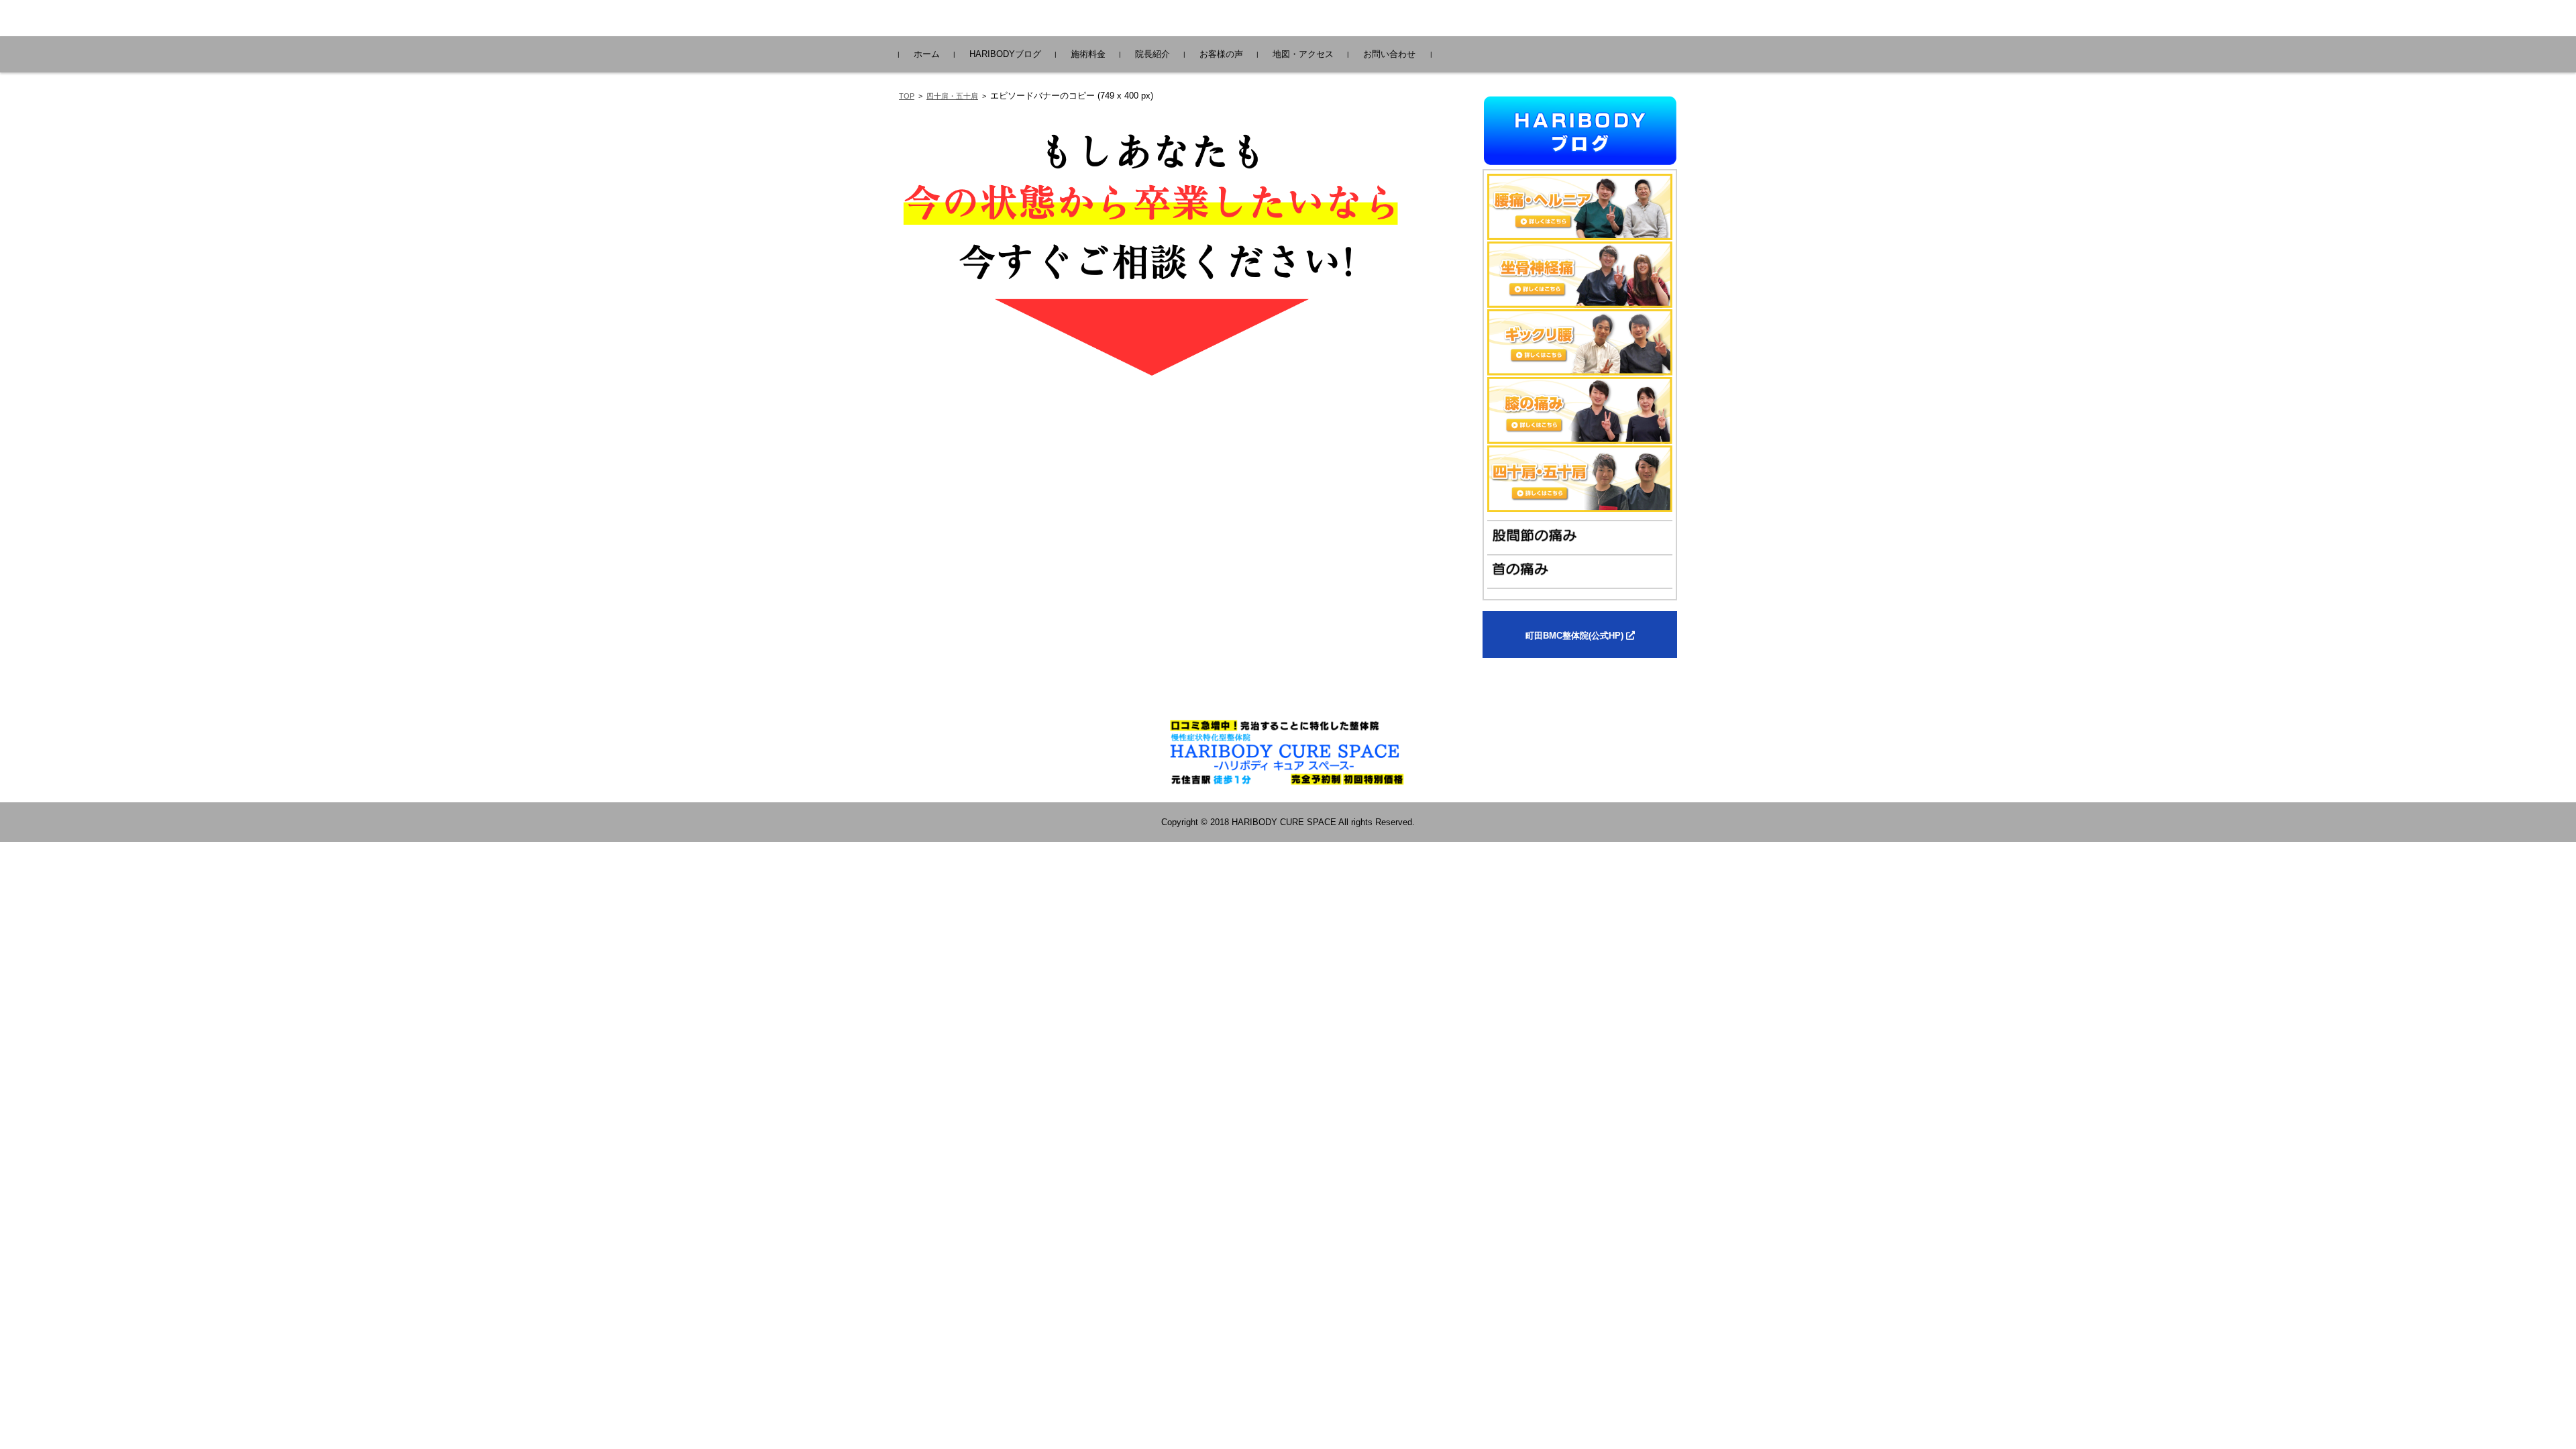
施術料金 (1088, 54)
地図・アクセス (1303, 54)
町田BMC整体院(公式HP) (1576, 636)
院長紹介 (1152, 54)
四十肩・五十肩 (952, 96)
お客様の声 (1221, 54)
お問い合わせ (1389, 54)
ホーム (927, 54)
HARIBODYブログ (1005, 54)
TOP (907, 96)
